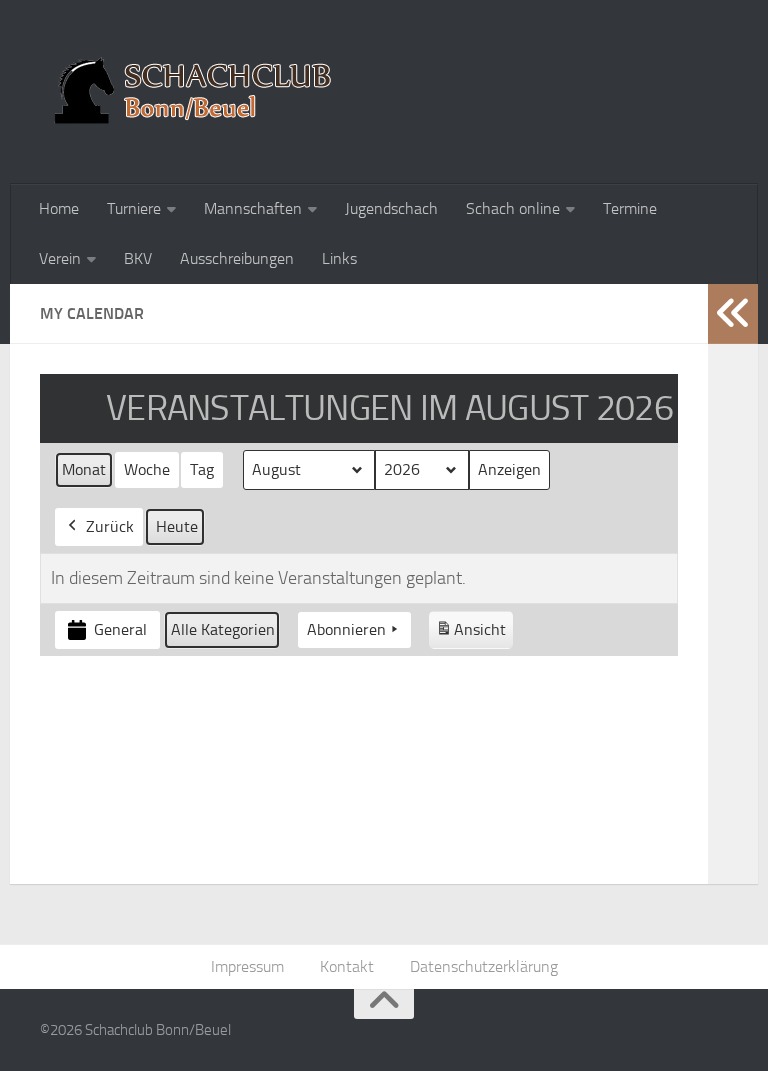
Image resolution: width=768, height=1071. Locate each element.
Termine (630, 208)
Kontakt (347, 966)
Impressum (247, 966)
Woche (147, 469)
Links (339, 258)
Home (59, 208)
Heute (177, 526)
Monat (84, 469)
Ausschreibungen (237, 258)
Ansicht (474, 634)
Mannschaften (253, 208)
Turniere (134, 208)
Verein (60, 258)
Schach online (513, 208)
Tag (202, 469)
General (120, 629)
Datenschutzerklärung (484, 966)
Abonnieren (346, 629)
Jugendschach (391, 208)
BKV (138, 258)
